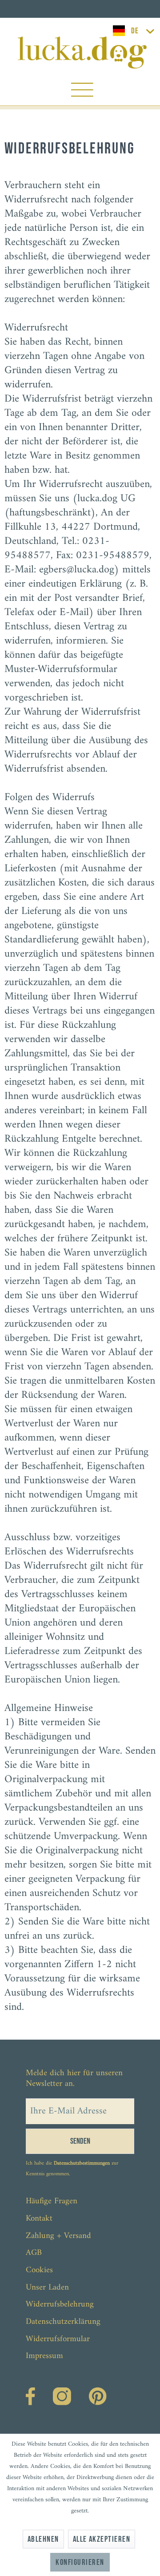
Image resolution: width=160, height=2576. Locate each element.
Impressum (44, 2356)
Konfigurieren (80, 2562)
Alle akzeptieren (102, 2539)
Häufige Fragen (52, 2201)
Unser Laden (47, 2288)
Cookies (39, 2270)
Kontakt (39, 2219)
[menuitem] (82, 92)
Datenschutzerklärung (63, 2322)
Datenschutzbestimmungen (82, 2163)
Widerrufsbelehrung (60, 2304)
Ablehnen (43, 2539)
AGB (34, 2253)
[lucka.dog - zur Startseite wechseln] (82, 52)
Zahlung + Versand (58, 2236)
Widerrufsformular (58, 2339)
